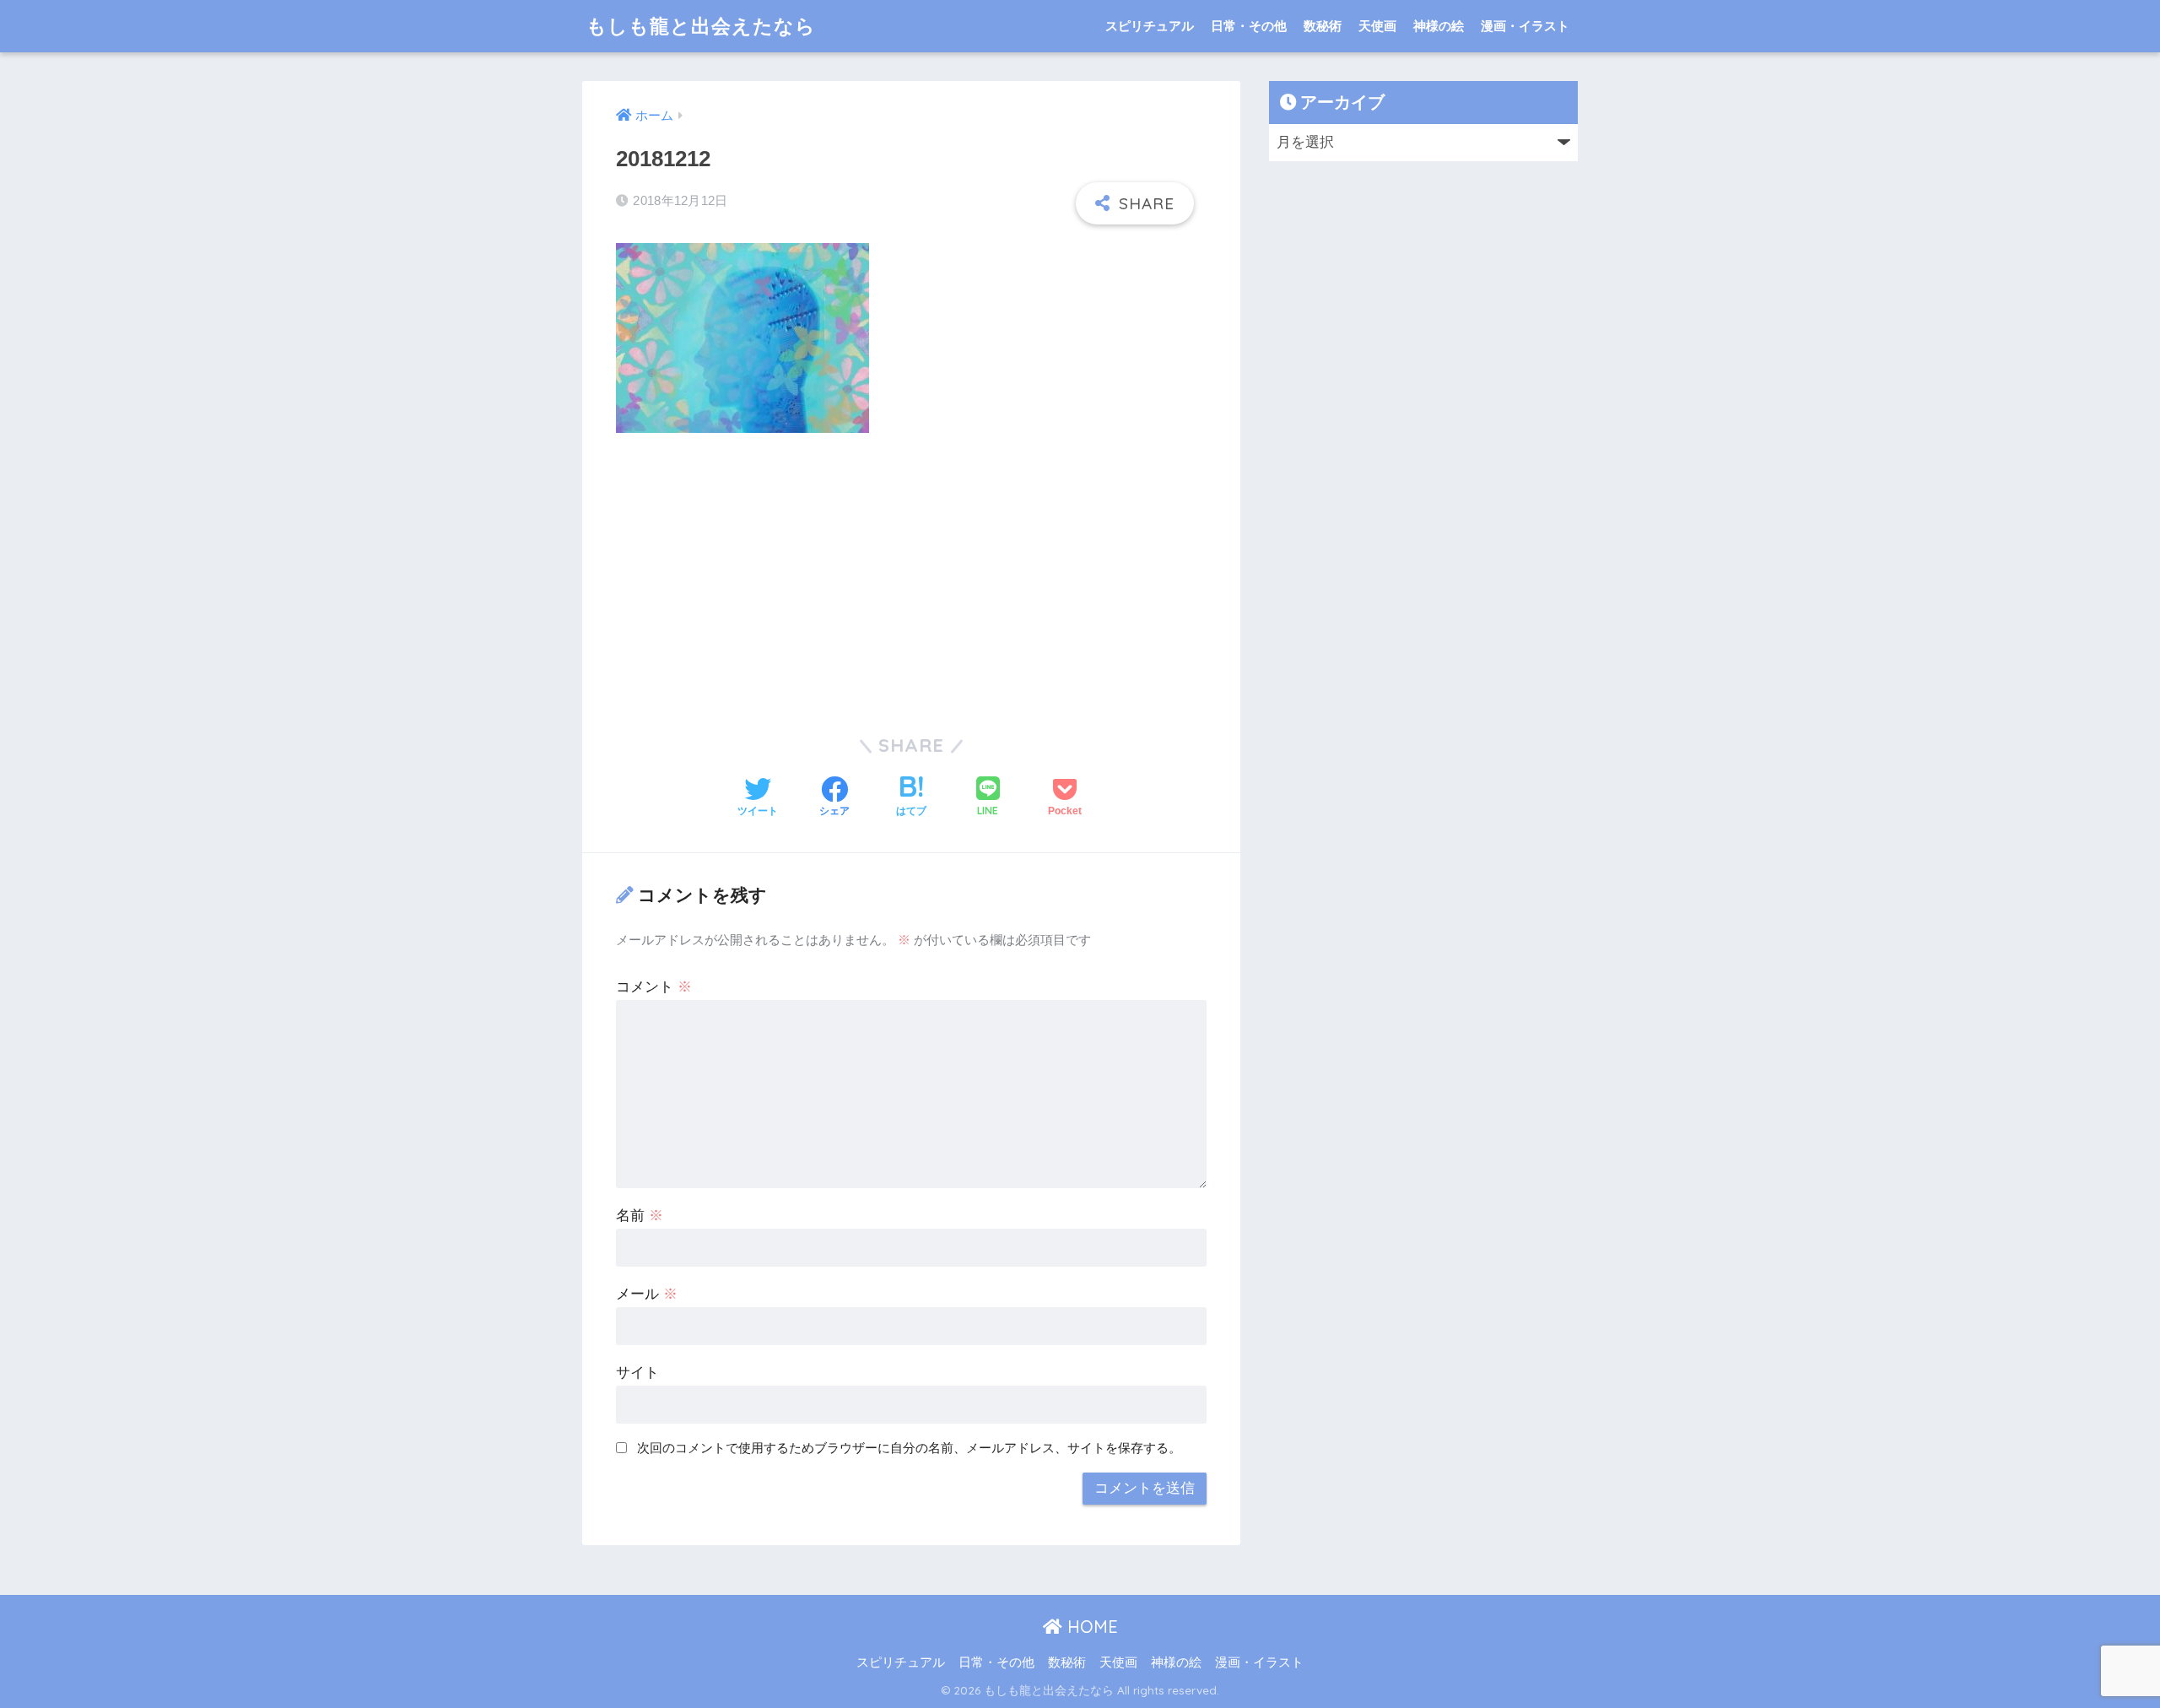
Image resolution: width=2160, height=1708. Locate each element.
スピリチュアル (1150, 26)
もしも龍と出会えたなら (701, 26)
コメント (654, 987)
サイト (637, 1373)
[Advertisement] (911, 572)
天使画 (1377, 26)
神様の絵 (1439, 26)
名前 (640, 1216)
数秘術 (1323, 26)
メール (647, 1294)
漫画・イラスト (1525, 26)
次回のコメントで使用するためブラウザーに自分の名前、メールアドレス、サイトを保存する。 (909, 1448)
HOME (1090, 1627)
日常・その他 (1249, 26)
